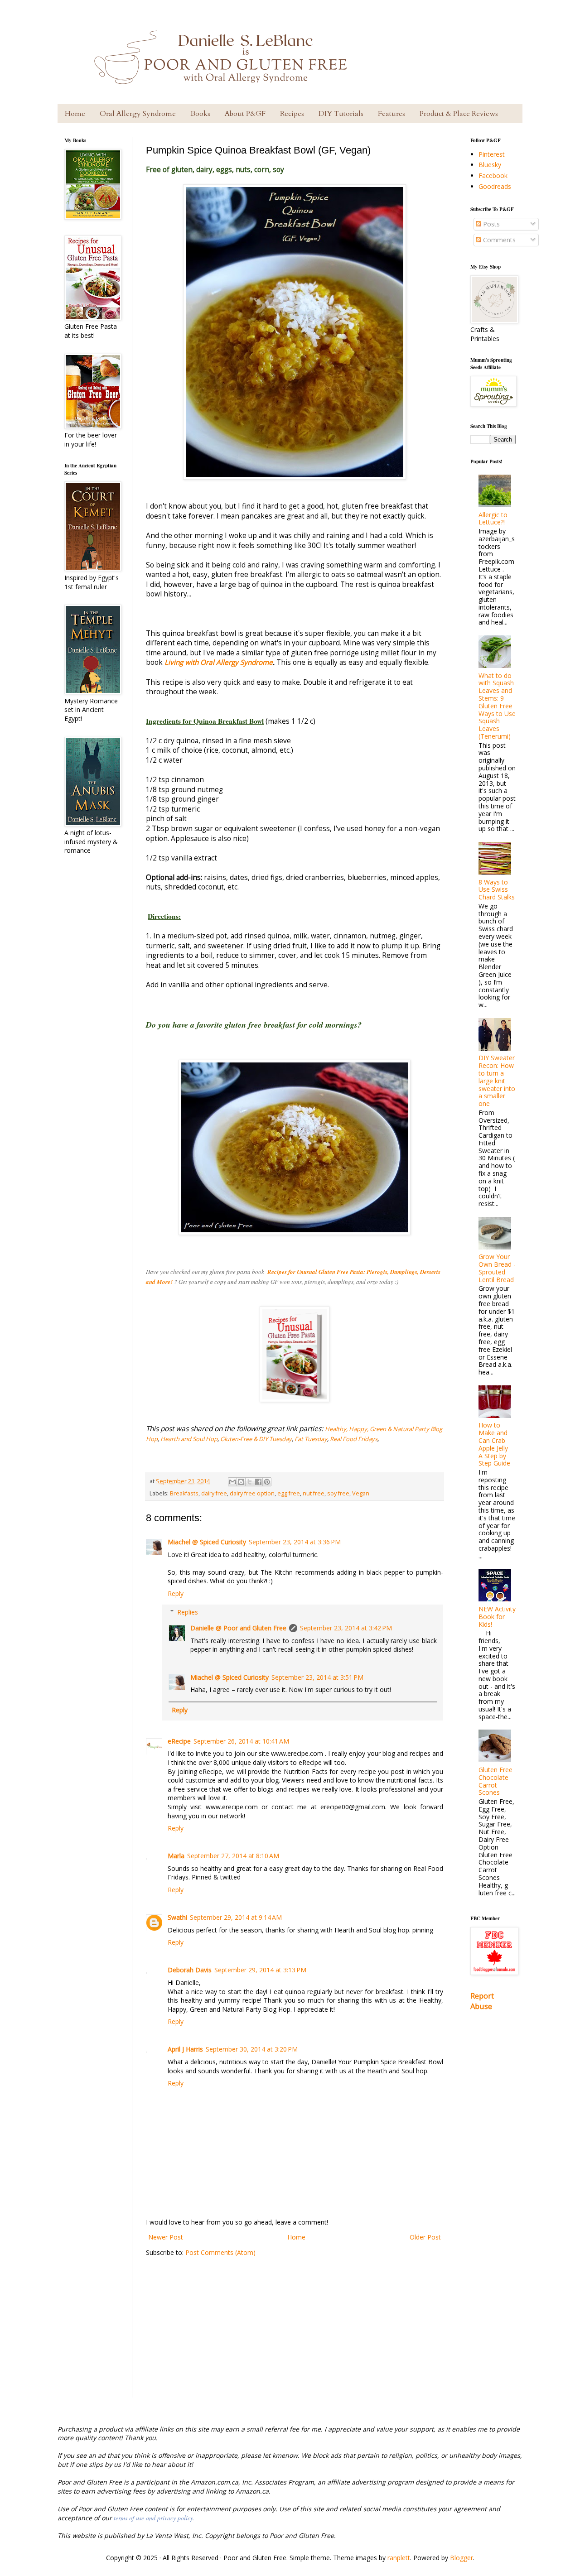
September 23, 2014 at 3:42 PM (346, 1628)
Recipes (292, 114)
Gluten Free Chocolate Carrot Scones (495, 1781)
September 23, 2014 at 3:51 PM (317, 1677)
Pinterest (492, 154)
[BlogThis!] (241, 1482)
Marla (176, 1856)
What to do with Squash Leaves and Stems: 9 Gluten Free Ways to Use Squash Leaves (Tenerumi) (497, 706)
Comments (498, 240)
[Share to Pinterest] (267, 1482)
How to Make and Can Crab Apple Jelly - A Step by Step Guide (495, 1444)
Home (75, 114)
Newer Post (166, 2237)
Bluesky (490, 165)
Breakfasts (184, 1493)
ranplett (399, 2558)
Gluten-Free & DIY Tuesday (256, 1439)
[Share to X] (250, 1482)
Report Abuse (482, 2001)
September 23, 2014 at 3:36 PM (295, 1542)
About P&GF (245, 114)
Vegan (361, 1493)
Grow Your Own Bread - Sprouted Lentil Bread (497, 1268)
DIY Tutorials (341, 114)
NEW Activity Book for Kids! (497, 1617)
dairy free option (252, 1493)
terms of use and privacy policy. (154, 2518)
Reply (176, 1593)
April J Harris (185, 2049)
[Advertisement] (295, 2334)
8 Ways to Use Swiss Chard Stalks (497, 890)
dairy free (214, 1493)
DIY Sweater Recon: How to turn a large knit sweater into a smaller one (497, 1081)
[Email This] (232, 1482)
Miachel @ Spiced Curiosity (207, 1542)
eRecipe (179, 1741)
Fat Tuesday (311, 1439)
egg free (289, 1493)
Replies (188, 1612)
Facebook (493, 175)
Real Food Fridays (354, 1439)
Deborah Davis (190, 1970)
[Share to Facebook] (258, 1482)
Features (391, 114)
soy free (338, 1493)
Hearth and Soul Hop (189, 1439)
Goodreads (495, 186)
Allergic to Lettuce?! (493, 519)
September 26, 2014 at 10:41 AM (241, 1741)
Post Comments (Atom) (220, 2252)
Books (200, 114)
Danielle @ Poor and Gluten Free (238, 1628)
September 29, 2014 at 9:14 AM (236, 1917)
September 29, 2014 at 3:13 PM (260, 1970)
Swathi (177, 1917)
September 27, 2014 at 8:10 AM (233, 1856)
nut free (314, 1493)
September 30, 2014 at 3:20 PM (252, 2049)
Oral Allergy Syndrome (138, 114)
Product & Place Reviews (459, 114)
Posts (491, 224)
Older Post (425, 2237)
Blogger (462, 2558)
